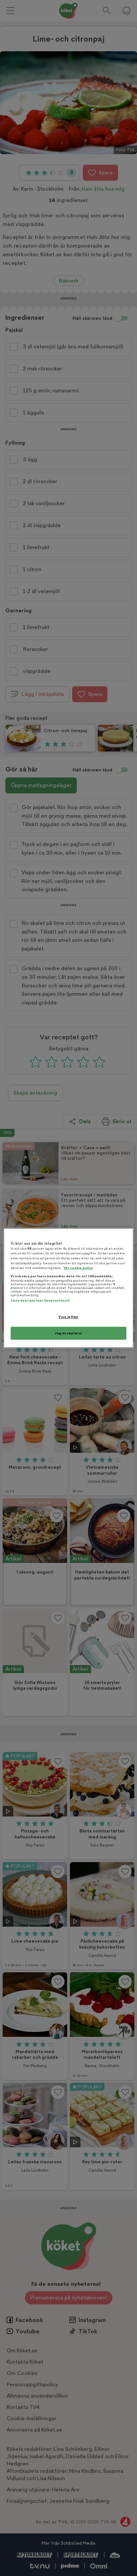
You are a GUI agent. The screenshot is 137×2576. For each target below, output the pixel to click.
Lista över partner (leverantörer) (40, 1300)
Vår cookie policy (78, 1268)
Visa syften (68, 1317)
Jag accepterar (68, 1333)
